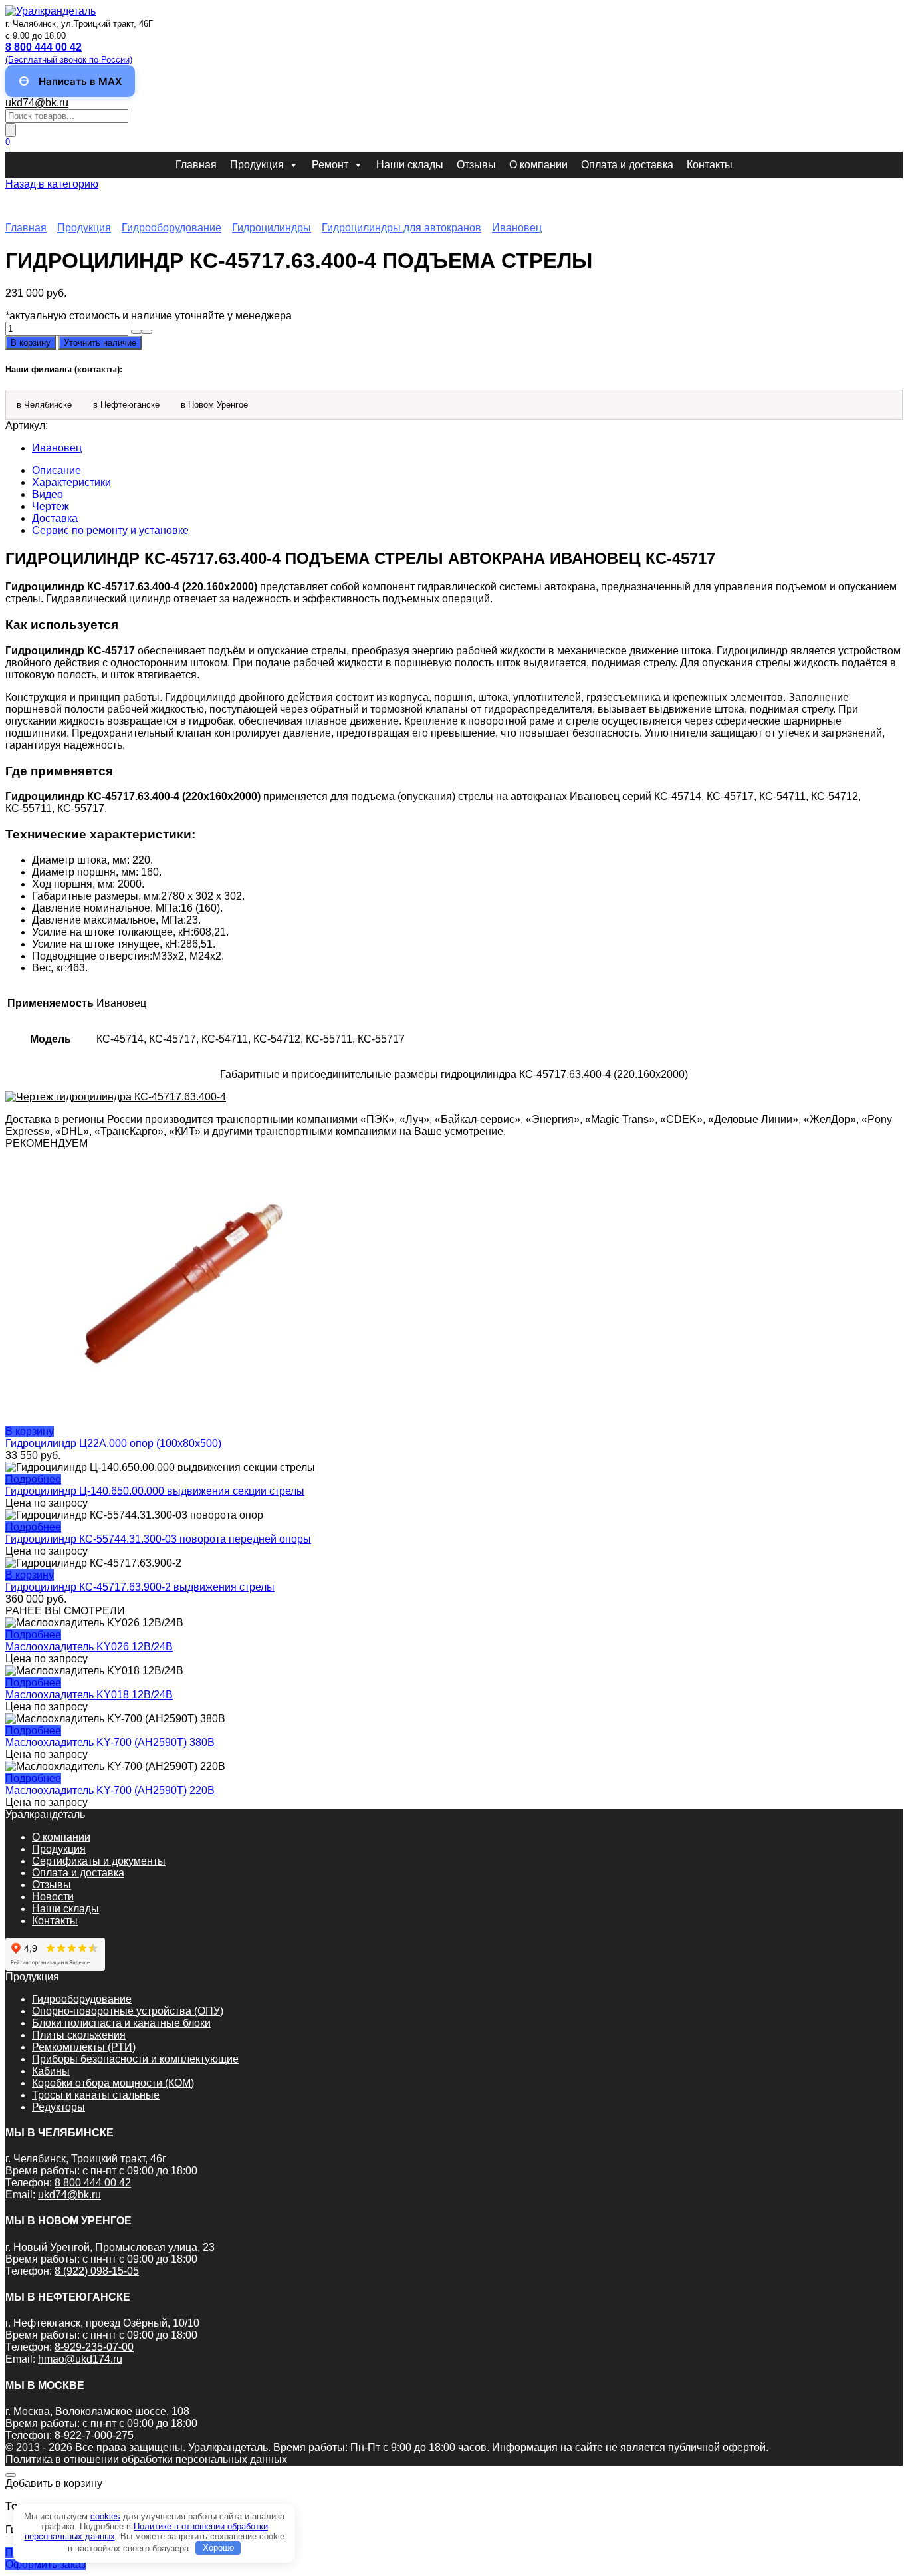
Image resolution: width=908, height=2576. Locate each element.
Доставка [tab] (55, 518)
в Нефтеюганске (126, 405)
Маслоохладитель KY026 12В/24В (89, 1647)
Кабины (51, 2071)
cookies (105, 2516)
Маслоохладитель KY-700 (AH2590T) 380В (110, 1742)
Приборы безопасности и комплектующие (135, 2059)
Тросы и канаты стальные (96, 2095)
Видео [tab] (48, 494)
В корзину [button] (30, 1431)
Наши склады (410, 165)
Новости (53, 1897)
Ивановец (517, 228)
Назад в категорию (52, 184)
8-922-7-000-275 (94, 2435)
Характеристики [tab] (71, 482)
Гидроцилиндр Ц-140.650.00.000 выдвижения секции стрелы (155, 1491)
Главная (196, 165)
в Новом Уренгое (214, 405)
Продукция (257, 165)
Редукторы (58, 2107)
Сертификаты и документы (99, 1861)
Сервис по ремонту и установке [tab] (110, 530)
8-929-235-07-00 (94, 2347)
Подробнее (33, 1479)
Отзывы (476, 165)
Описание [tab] (57, 470)
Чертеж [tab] (51, 506)
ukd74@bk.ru (37, 103)
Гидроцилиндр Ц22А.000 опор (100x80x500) (113, 1443)
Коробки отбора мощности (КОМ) (113, 2083)
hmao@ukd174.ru (80, 2359)
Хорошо (218, 2548)
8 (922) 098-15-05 (97, 2271)
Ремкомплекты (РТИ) (84, 2047)
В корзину (31, 343)
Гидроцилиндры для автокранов (401, 228)
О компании (538, 165)
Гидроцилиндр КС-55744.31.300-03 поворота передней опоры (158, 1539)
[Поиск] (11, 130)
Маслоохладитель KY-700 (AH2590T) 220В (110, 1790)
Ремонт (330, 165)
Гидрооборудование (171, 228)
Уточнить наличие (100, 343)
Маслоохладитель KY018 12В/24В (89, 1695)
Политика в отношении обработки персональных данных (146, 2459)
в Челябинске (44, 405)
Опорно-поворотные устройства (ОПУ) (128, 2011)
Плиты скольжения (79, 2035)
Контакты (710, 165)
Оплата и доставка (627, 165)
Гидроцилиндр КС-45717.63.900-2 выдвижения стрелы (140, 1587)
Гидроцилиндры (272, 228)
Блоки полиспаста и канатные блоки (121, 2023)
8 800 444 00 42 (93, 2183)
